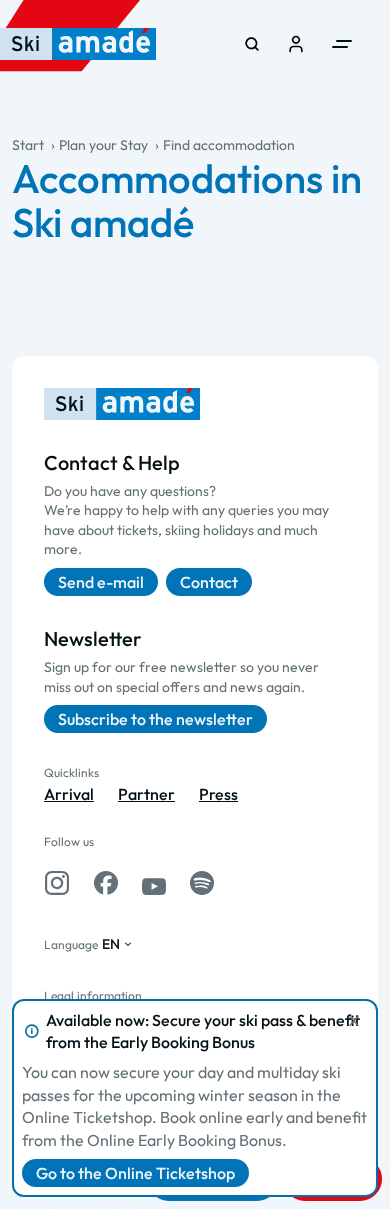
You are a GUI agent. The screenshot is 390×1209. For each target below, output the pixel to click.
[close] (354, 1021)
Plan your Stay (103, 145)
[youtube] (154, 883)
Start (28, 145)
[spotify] (202, 883)
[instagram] (57, 883)
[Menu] (342, 44)
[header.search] (252, 44)
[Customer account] (296, 44)
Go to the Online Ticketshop (135, 1173)
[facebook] (106, 883)
